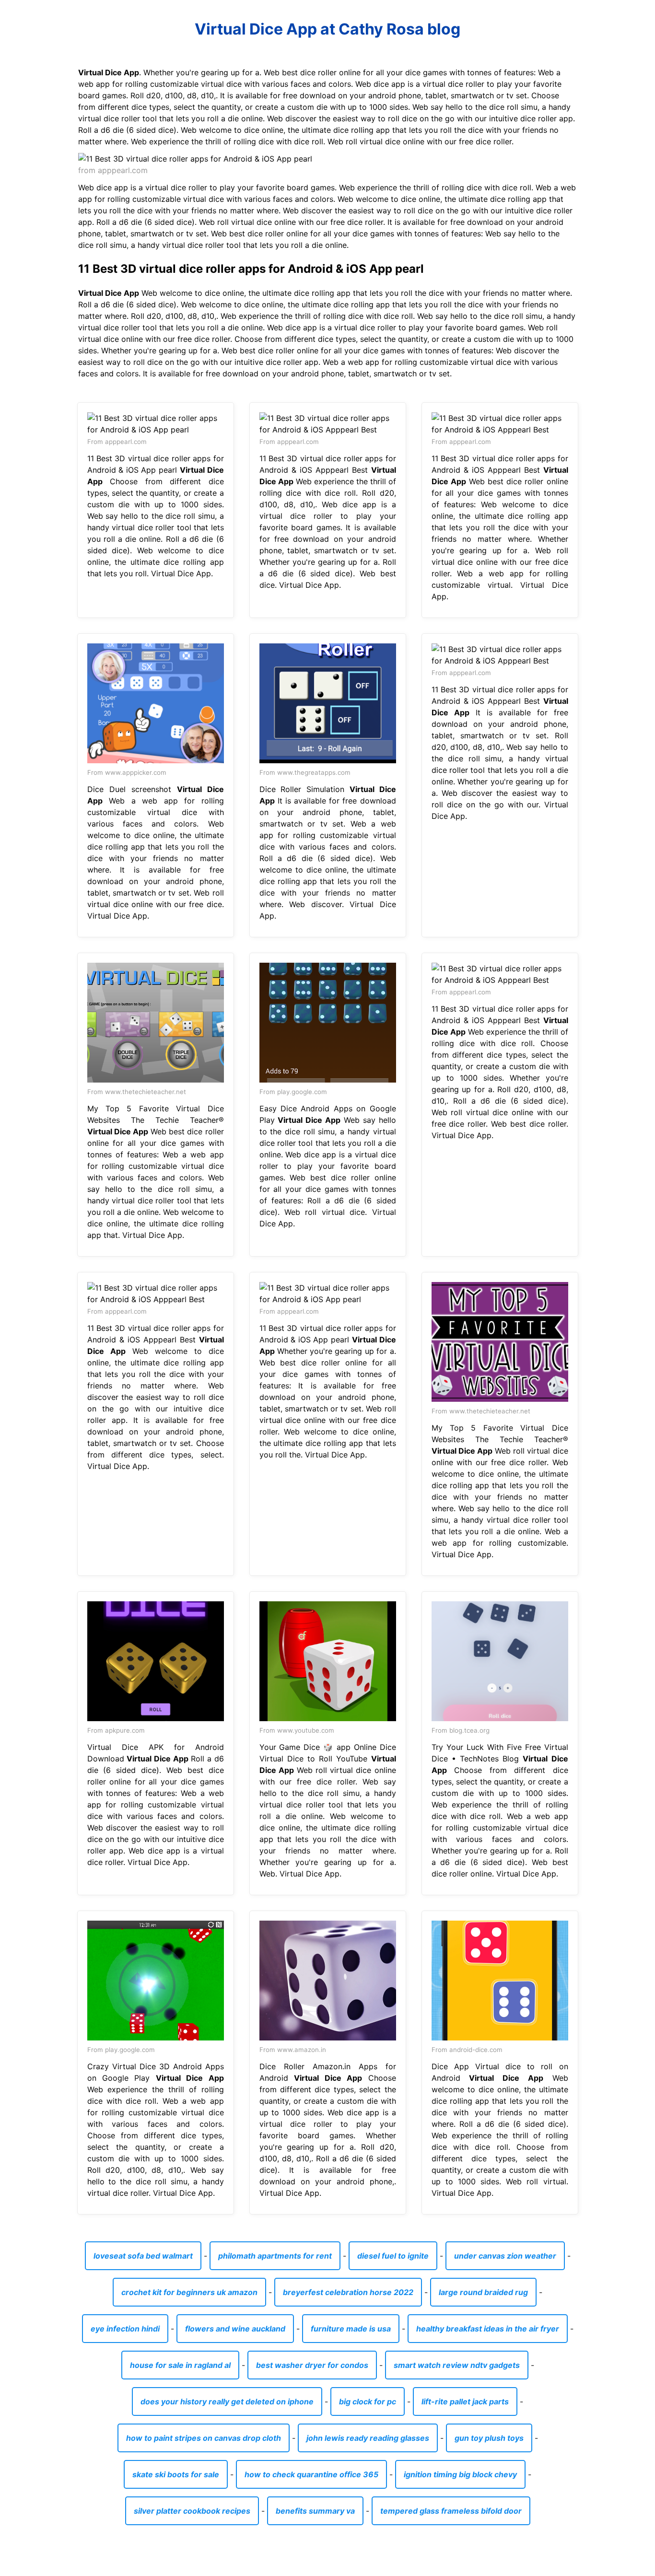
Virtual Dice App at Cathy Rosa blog (327, 29)
